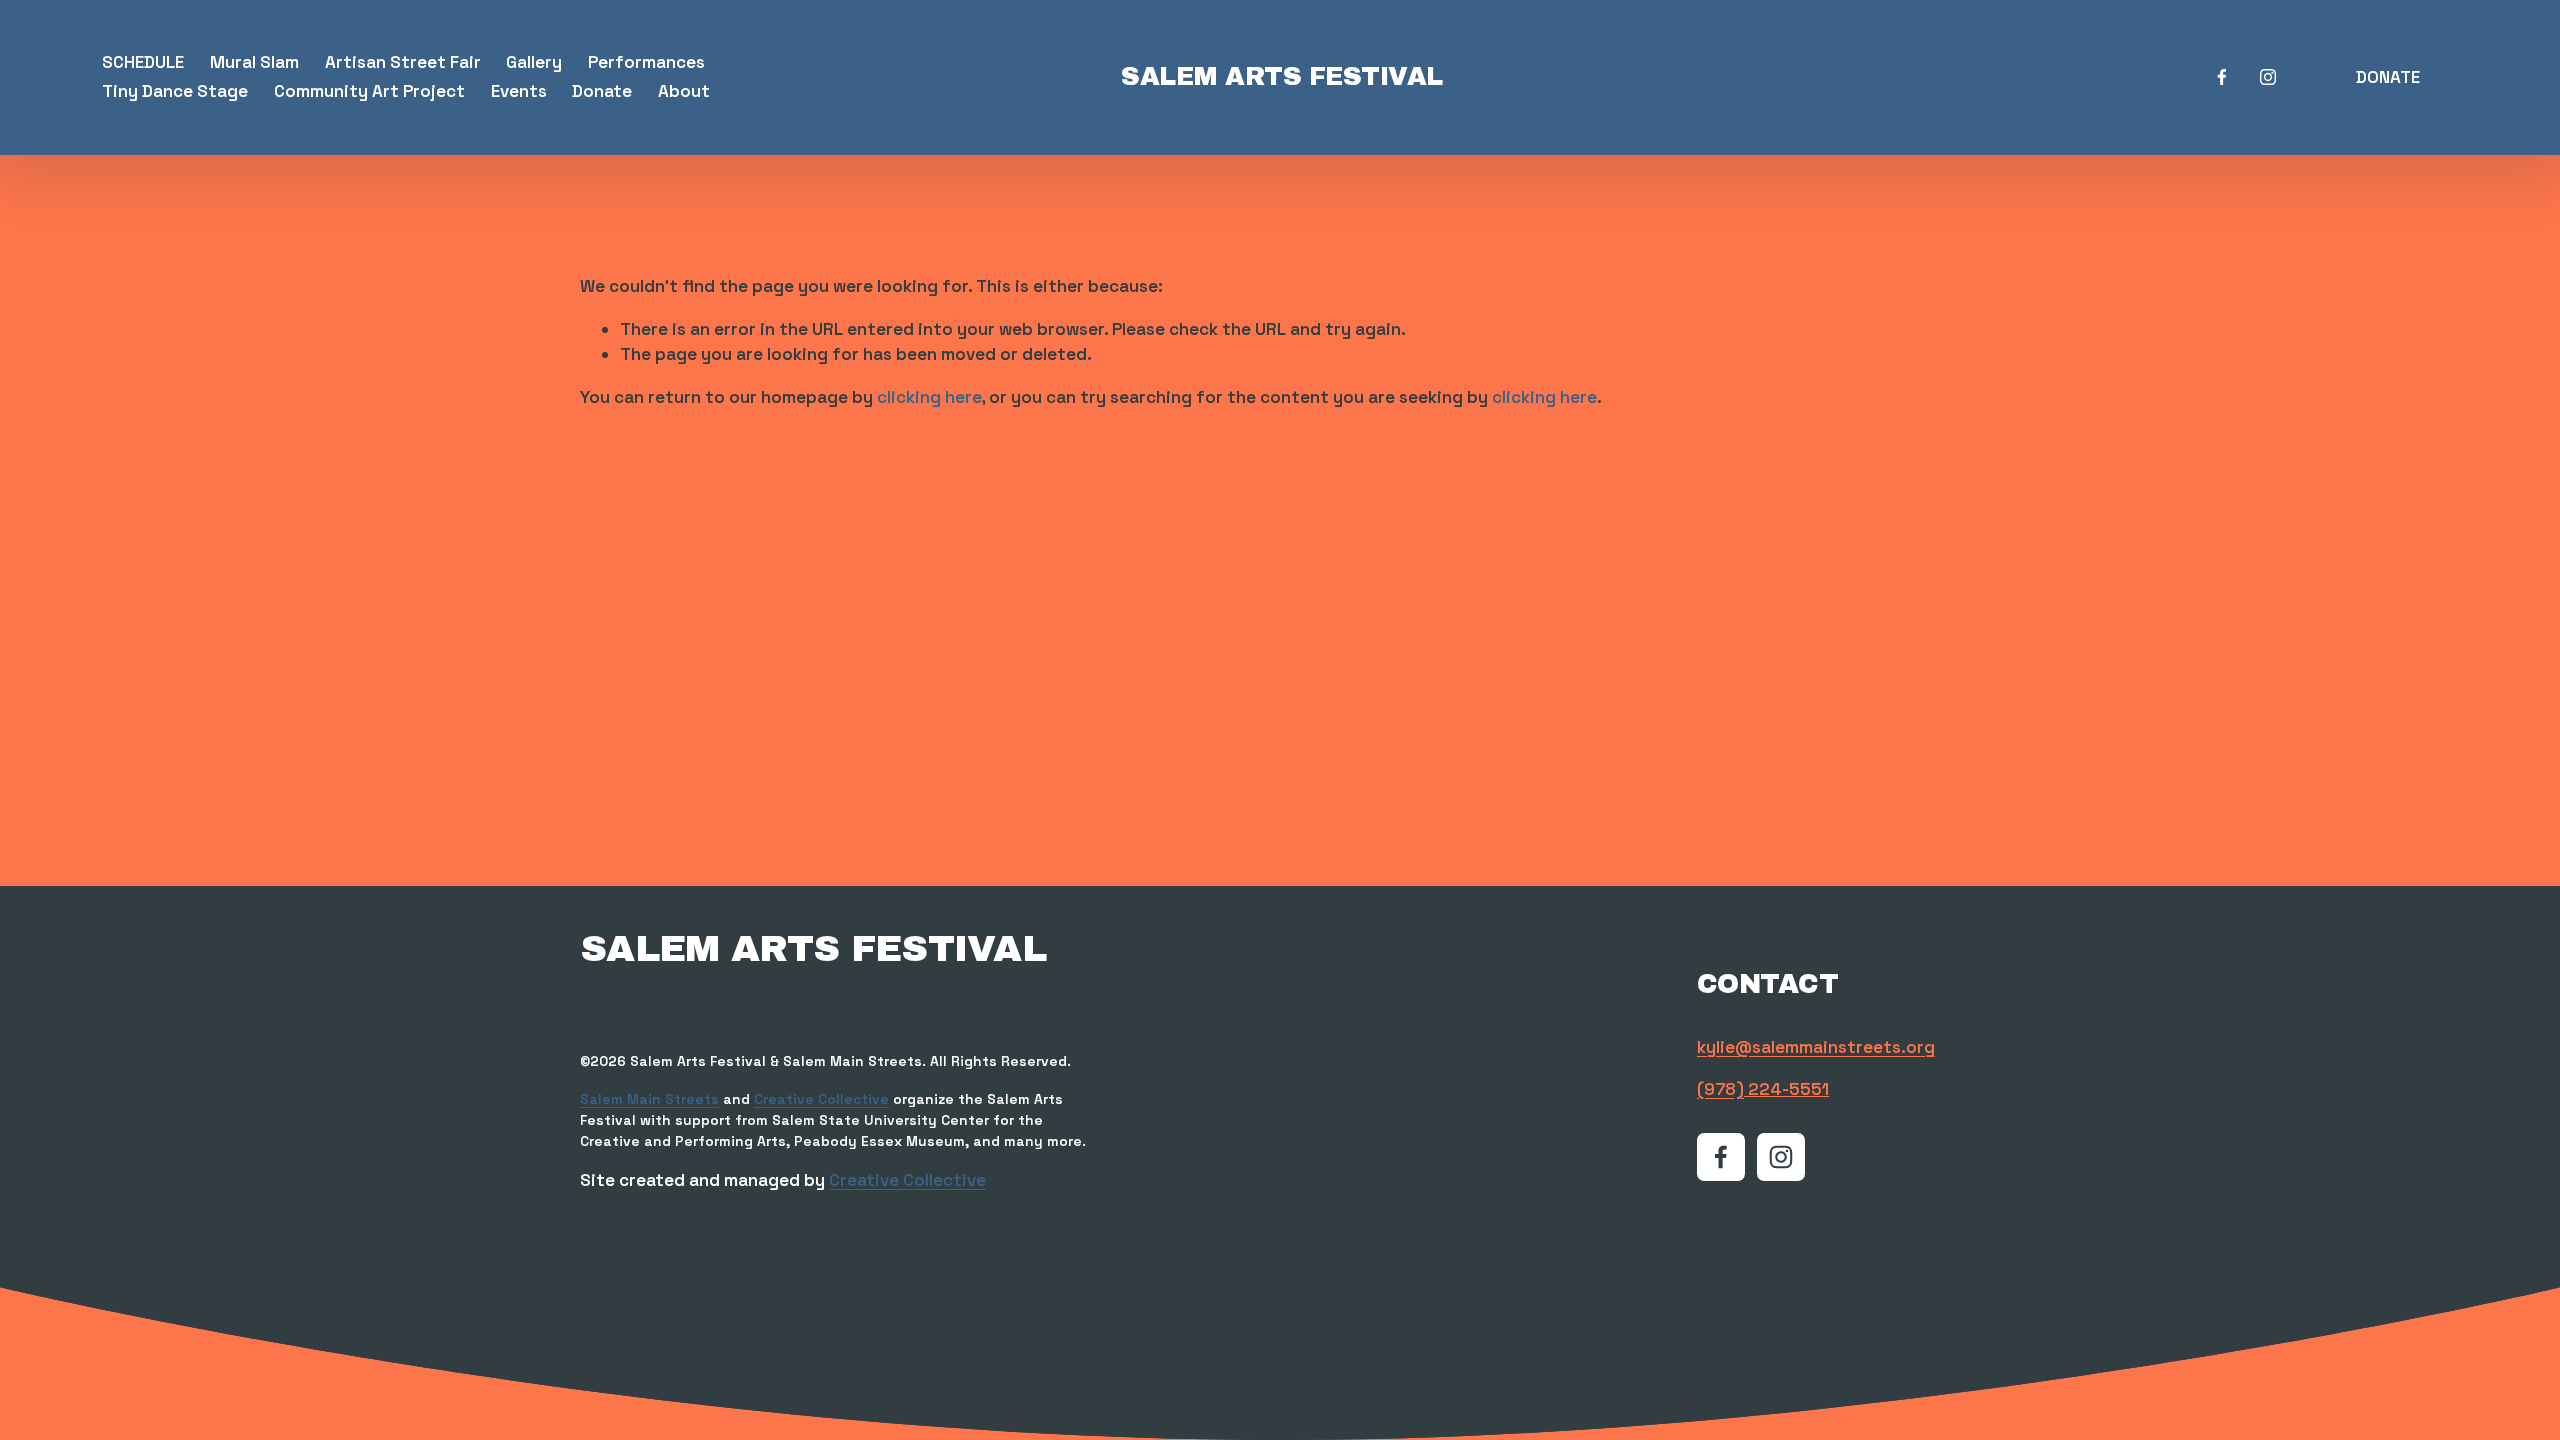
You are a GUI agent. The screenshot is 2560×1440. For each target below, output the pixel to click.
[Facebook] (2222, 77)
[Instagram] (2268, 77)
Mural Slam (254, 62)
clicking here (929, 397)
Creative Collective (821, 1099)
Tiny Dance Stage (175, 91)
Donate (602, 91)
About (684, 91)
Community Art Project (369, 91)
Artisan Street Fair (403, 62)
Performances (646, 62)
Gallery (534, 62)
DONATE (2388, 77)
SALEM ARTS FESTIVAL (1281, 76)
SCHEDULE (143, 62)
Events (519, 91)
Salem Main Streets (649, 1099)
